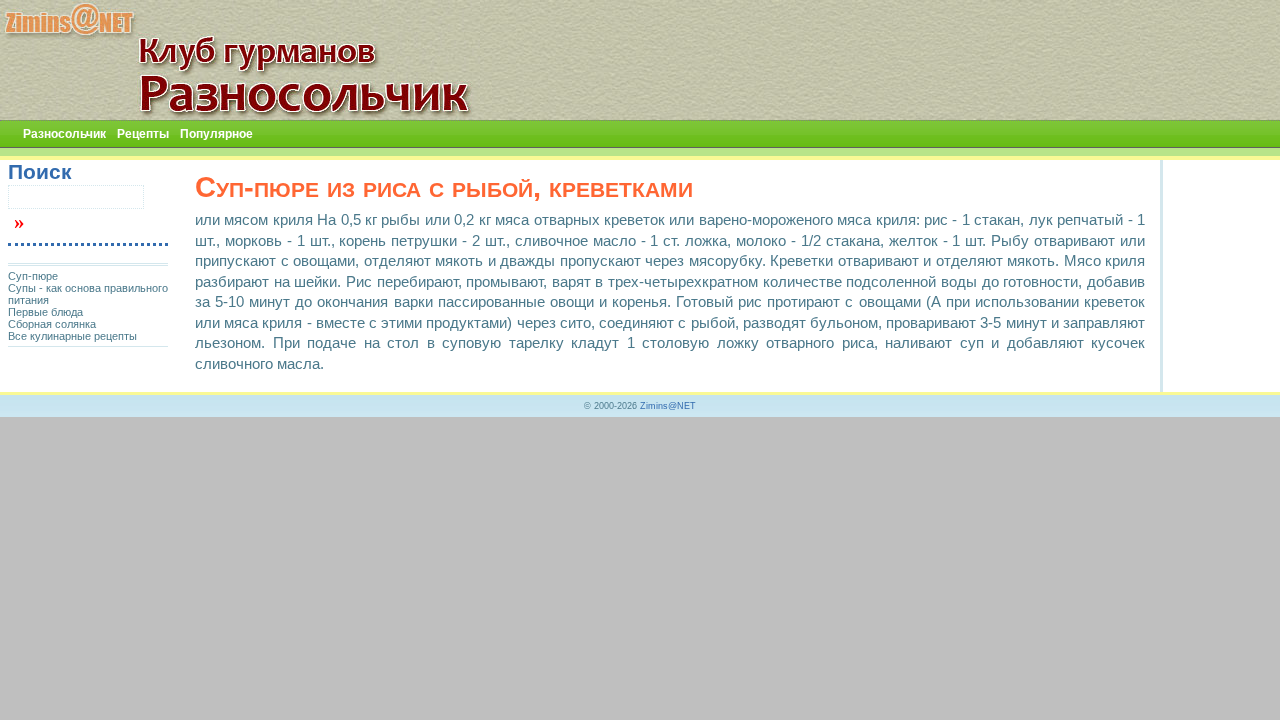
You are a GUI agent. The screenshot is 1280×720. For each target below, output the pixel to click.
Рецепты (143, 134)
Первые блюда (45, 312)
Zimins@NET (668, 406)
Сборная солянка (52, 324)
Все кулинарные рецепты (72, 336)
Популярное (216, 134)
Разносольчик (64, 134)
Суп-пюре (33, 276)
